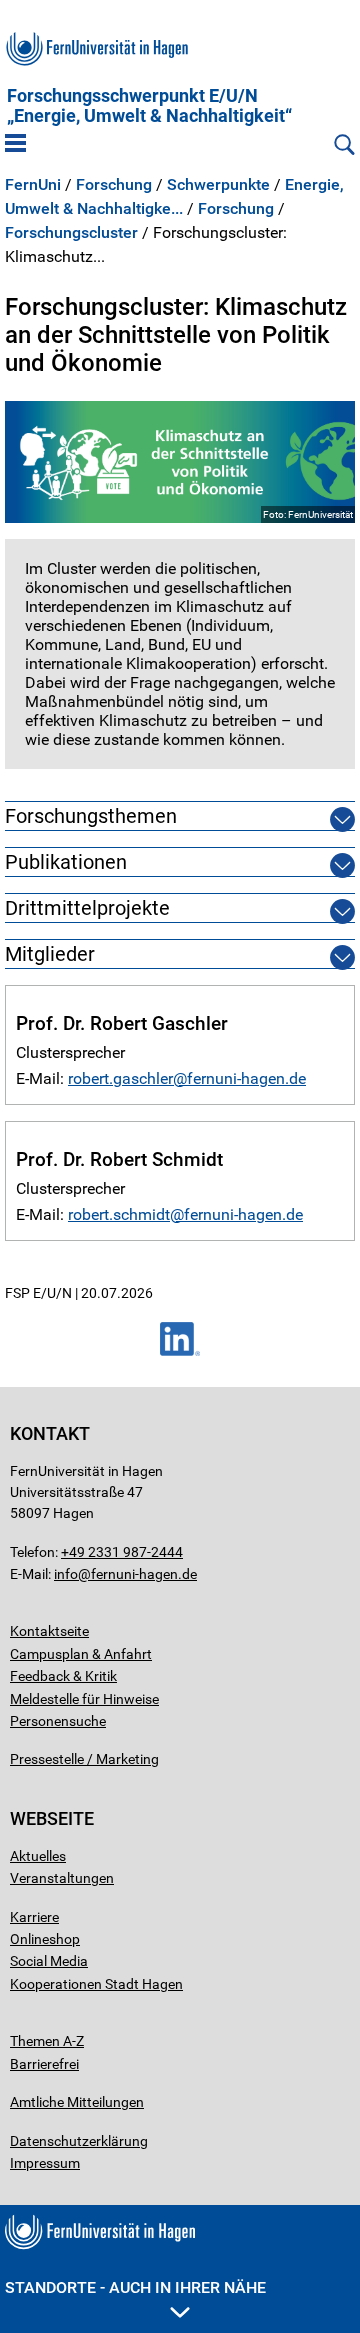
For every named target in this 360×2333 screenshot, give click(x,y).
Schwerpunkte (218, 185)
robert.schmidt (119, 1214)
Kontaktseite (49, 1631)
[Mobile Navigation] (15, 145)
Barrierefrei (44, 2064)
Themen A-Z (47, 2041)
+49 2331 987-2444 (122, 1552)
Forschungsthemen (91, 816)
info (66, 1574)
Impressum (45, 2163)
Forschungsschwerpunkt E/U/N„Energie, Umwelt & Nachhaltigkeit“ (149, 106)
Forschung (114, 185)
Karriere (34, 1917)
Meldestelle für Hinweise (84, 1699)
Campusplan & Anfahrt (81, 1654)
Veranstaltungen (62, 1878)
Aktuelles (38, 1856)
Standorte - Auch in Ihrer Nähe (135, 2287)
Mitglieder (50, 954)
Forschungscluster (71, 233)
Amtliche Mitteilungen (77, 2102)
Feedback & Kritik (63, 1676)
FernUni (33, 185)
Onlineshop (45, 1939)
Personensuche (58, 1721)
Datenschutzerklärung (79, 2141)
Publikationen (66, 862)
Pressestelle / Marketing (84, 1759)
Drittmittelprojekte (87, 908)
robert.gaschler (120, 1078)
